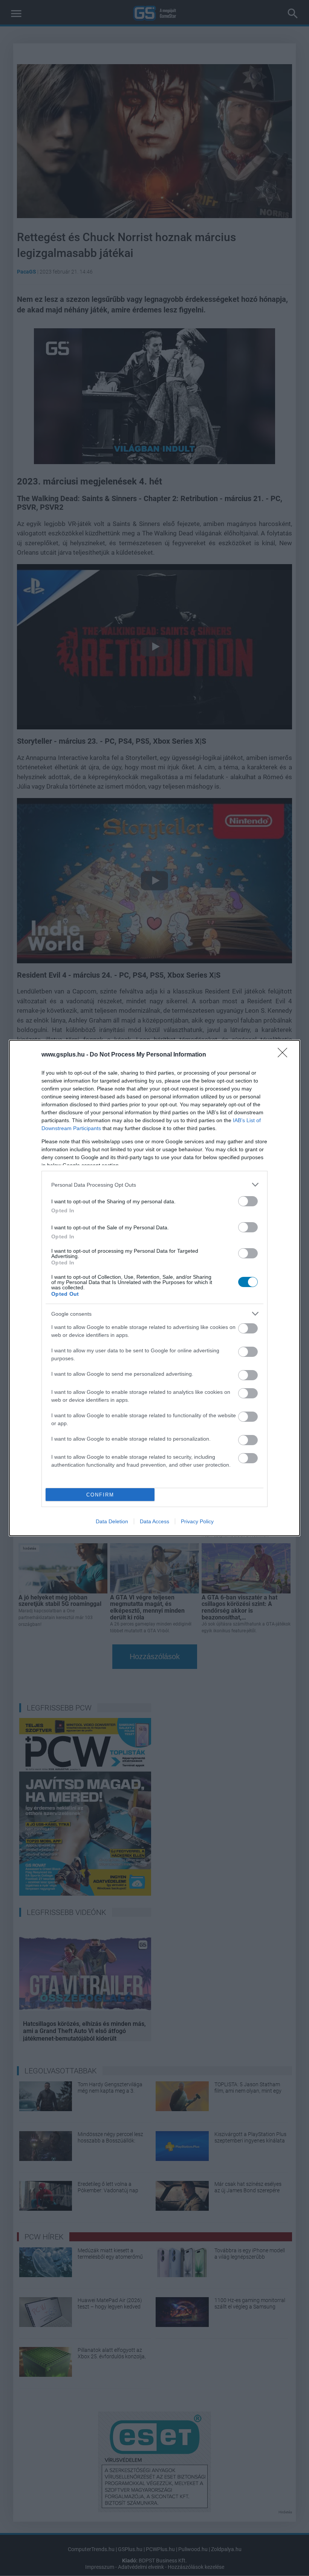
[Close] (285, 1055)
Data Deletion (112, 1521)
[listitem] (154, 1185)
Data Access (154, 1521)
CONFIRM (100, 1495)
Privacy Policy (197, 1521)
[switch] (248, 1201)
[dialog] (154, 1288)
